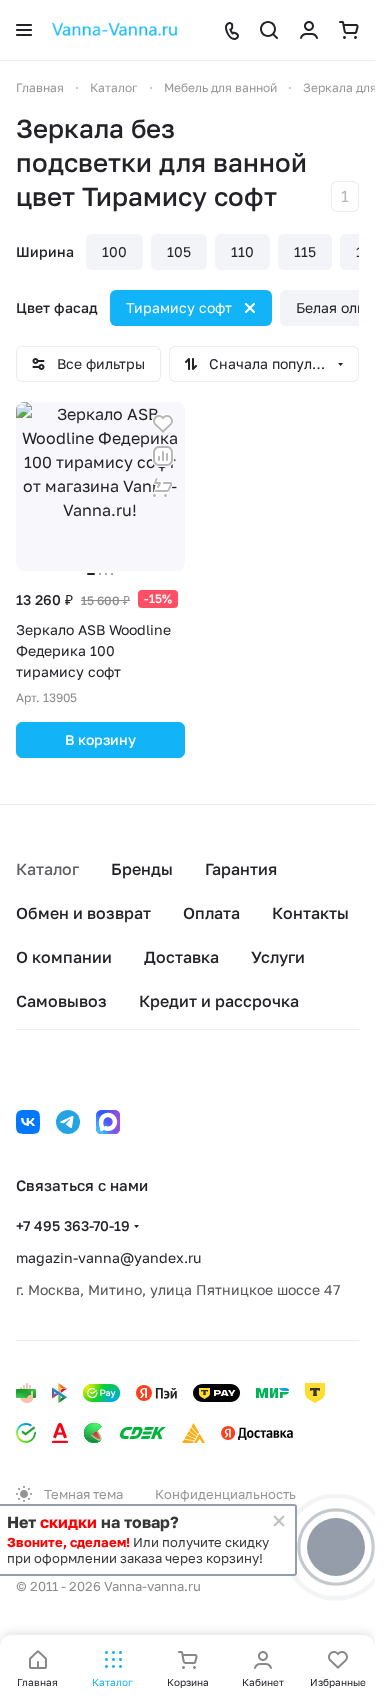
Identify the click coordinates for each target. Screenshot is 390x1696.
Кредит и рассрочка (219, 1001)
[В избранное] (163, 424)
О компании (64, 957)
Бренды (142, 869)
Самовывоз (61, 1001)
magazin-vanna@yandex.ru (108, 1257)
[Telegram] (68, 1122)
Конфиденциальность (225, 1494)
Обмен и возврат (83, 913)
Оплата (211, 913)
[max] (108, 1122)
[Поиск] (269, 30)
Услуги (278, 957)
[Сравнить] (163, 456)
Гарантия (241, 869)
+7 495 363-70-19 (73, 1225)
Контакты (310, 913)
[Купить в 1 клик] (163, 488)
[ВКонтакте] (28, 1122)
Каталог (47, 869)
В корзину (100, 739)
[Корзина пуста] (349, 30)
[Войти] (309, 30)
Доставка (181, 957)
